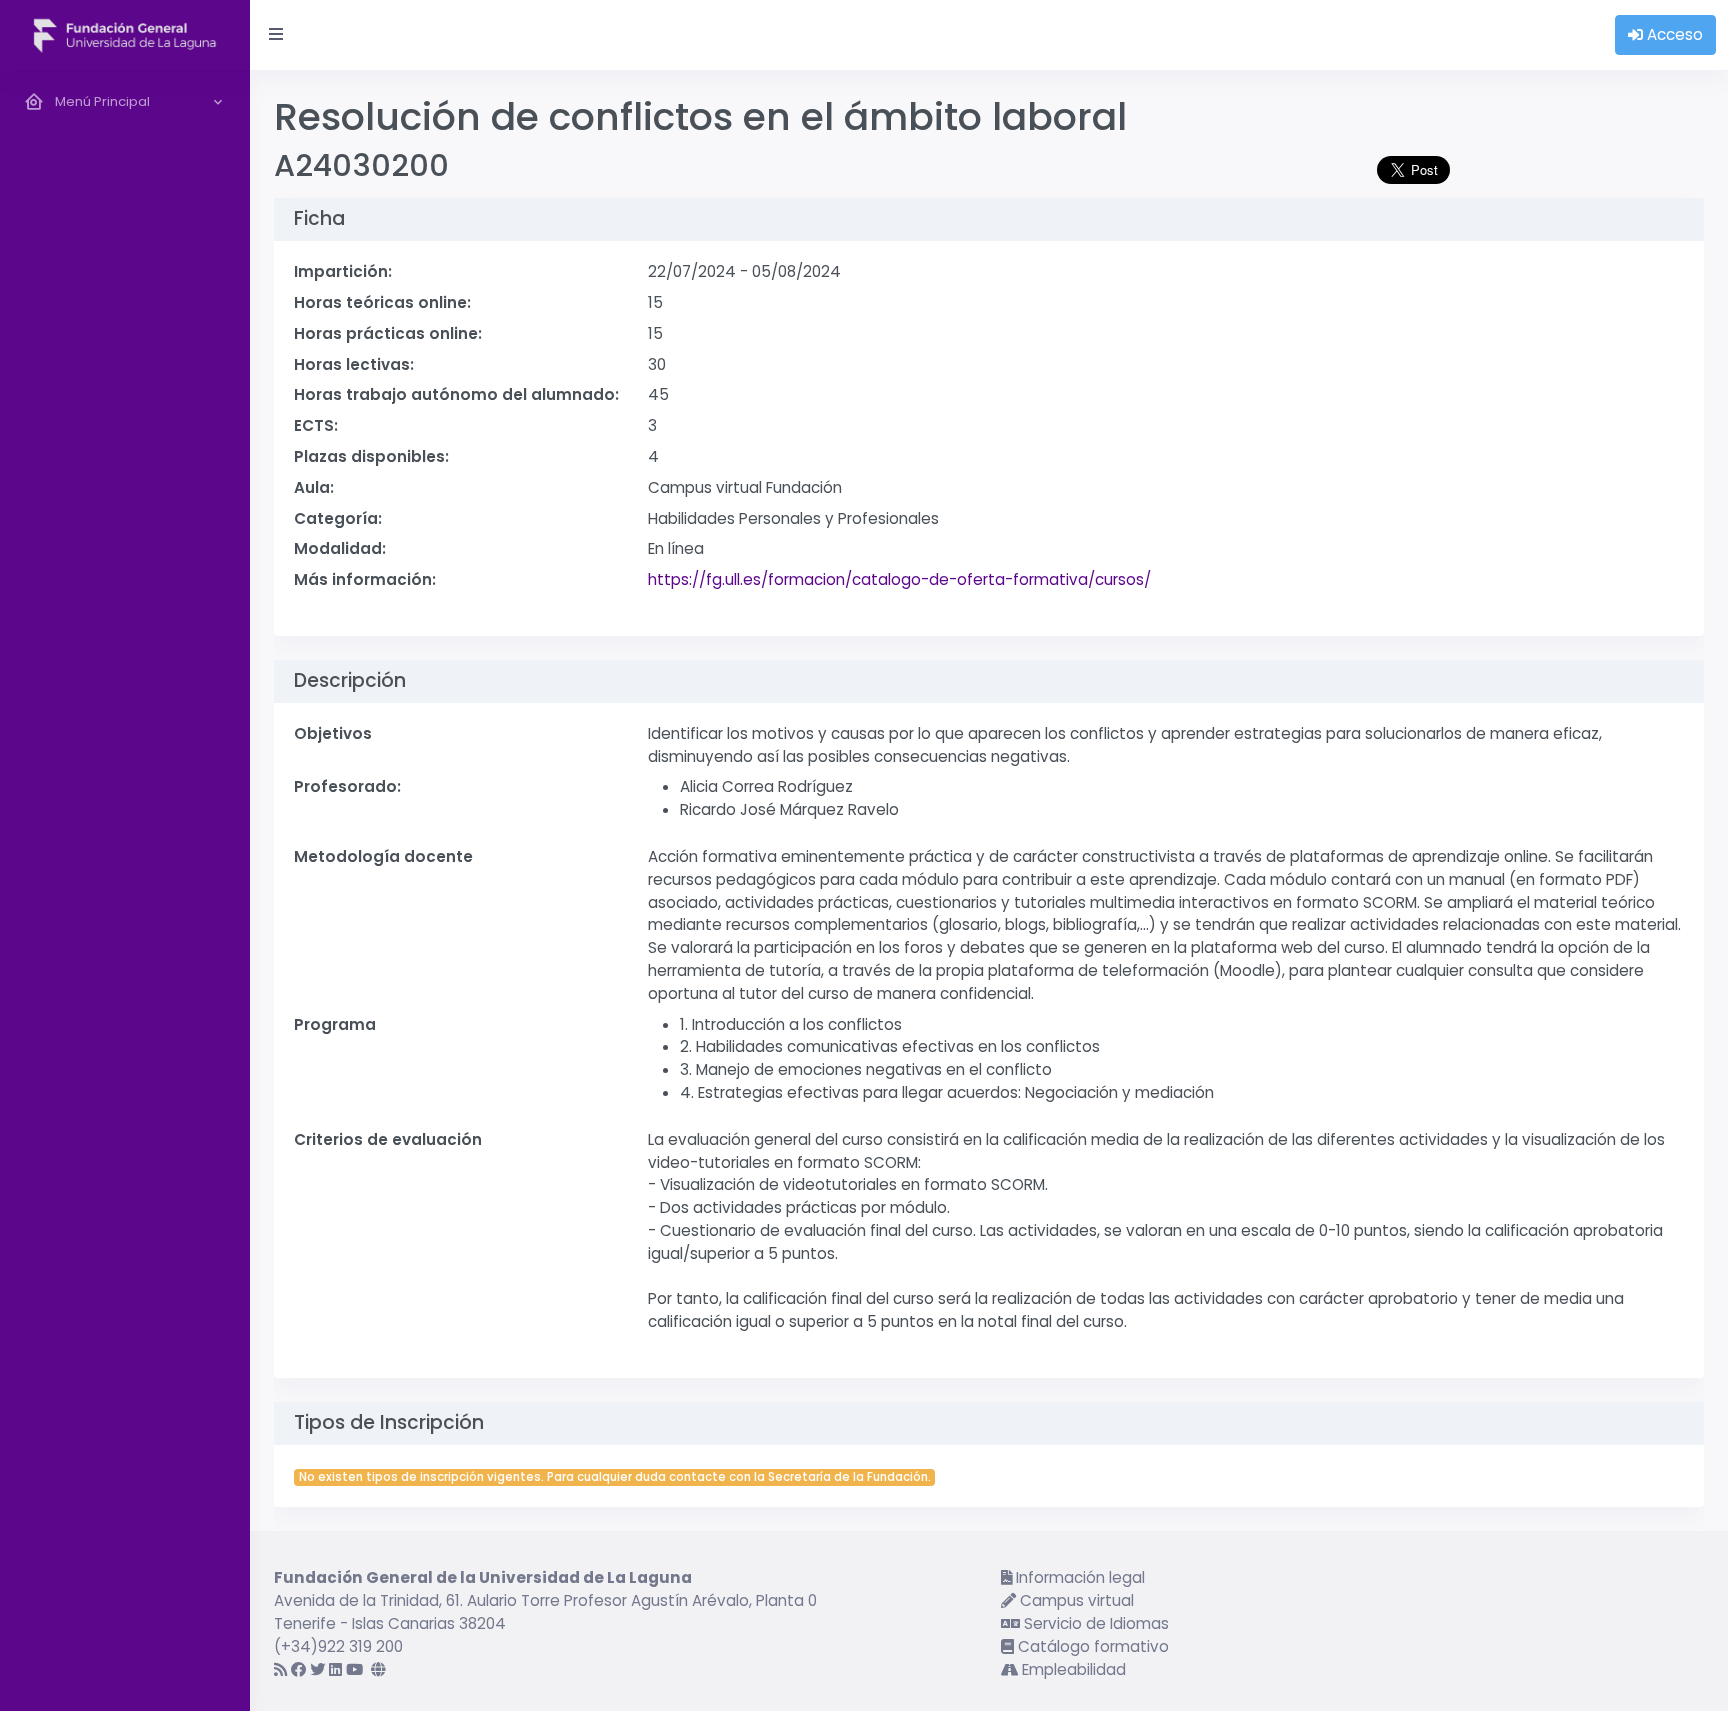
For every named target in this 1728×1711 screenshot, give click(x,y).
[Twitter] (317, 1669)
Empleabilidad (1072, 1669)
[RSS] (280, 1669)
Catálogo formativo (1091, 1646)
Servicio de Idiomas (1094, 1623)
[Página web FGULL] (378, 1669)
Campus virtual (1075, 1600)
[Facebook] (298, 1669)
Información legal (1078, 1577)
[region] (125, 890)
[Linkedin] (335, 1669)
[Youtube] (354, 1669)
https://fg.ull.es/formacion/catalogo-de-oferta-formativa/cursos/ (899, 579)
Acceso (1673, 34)
